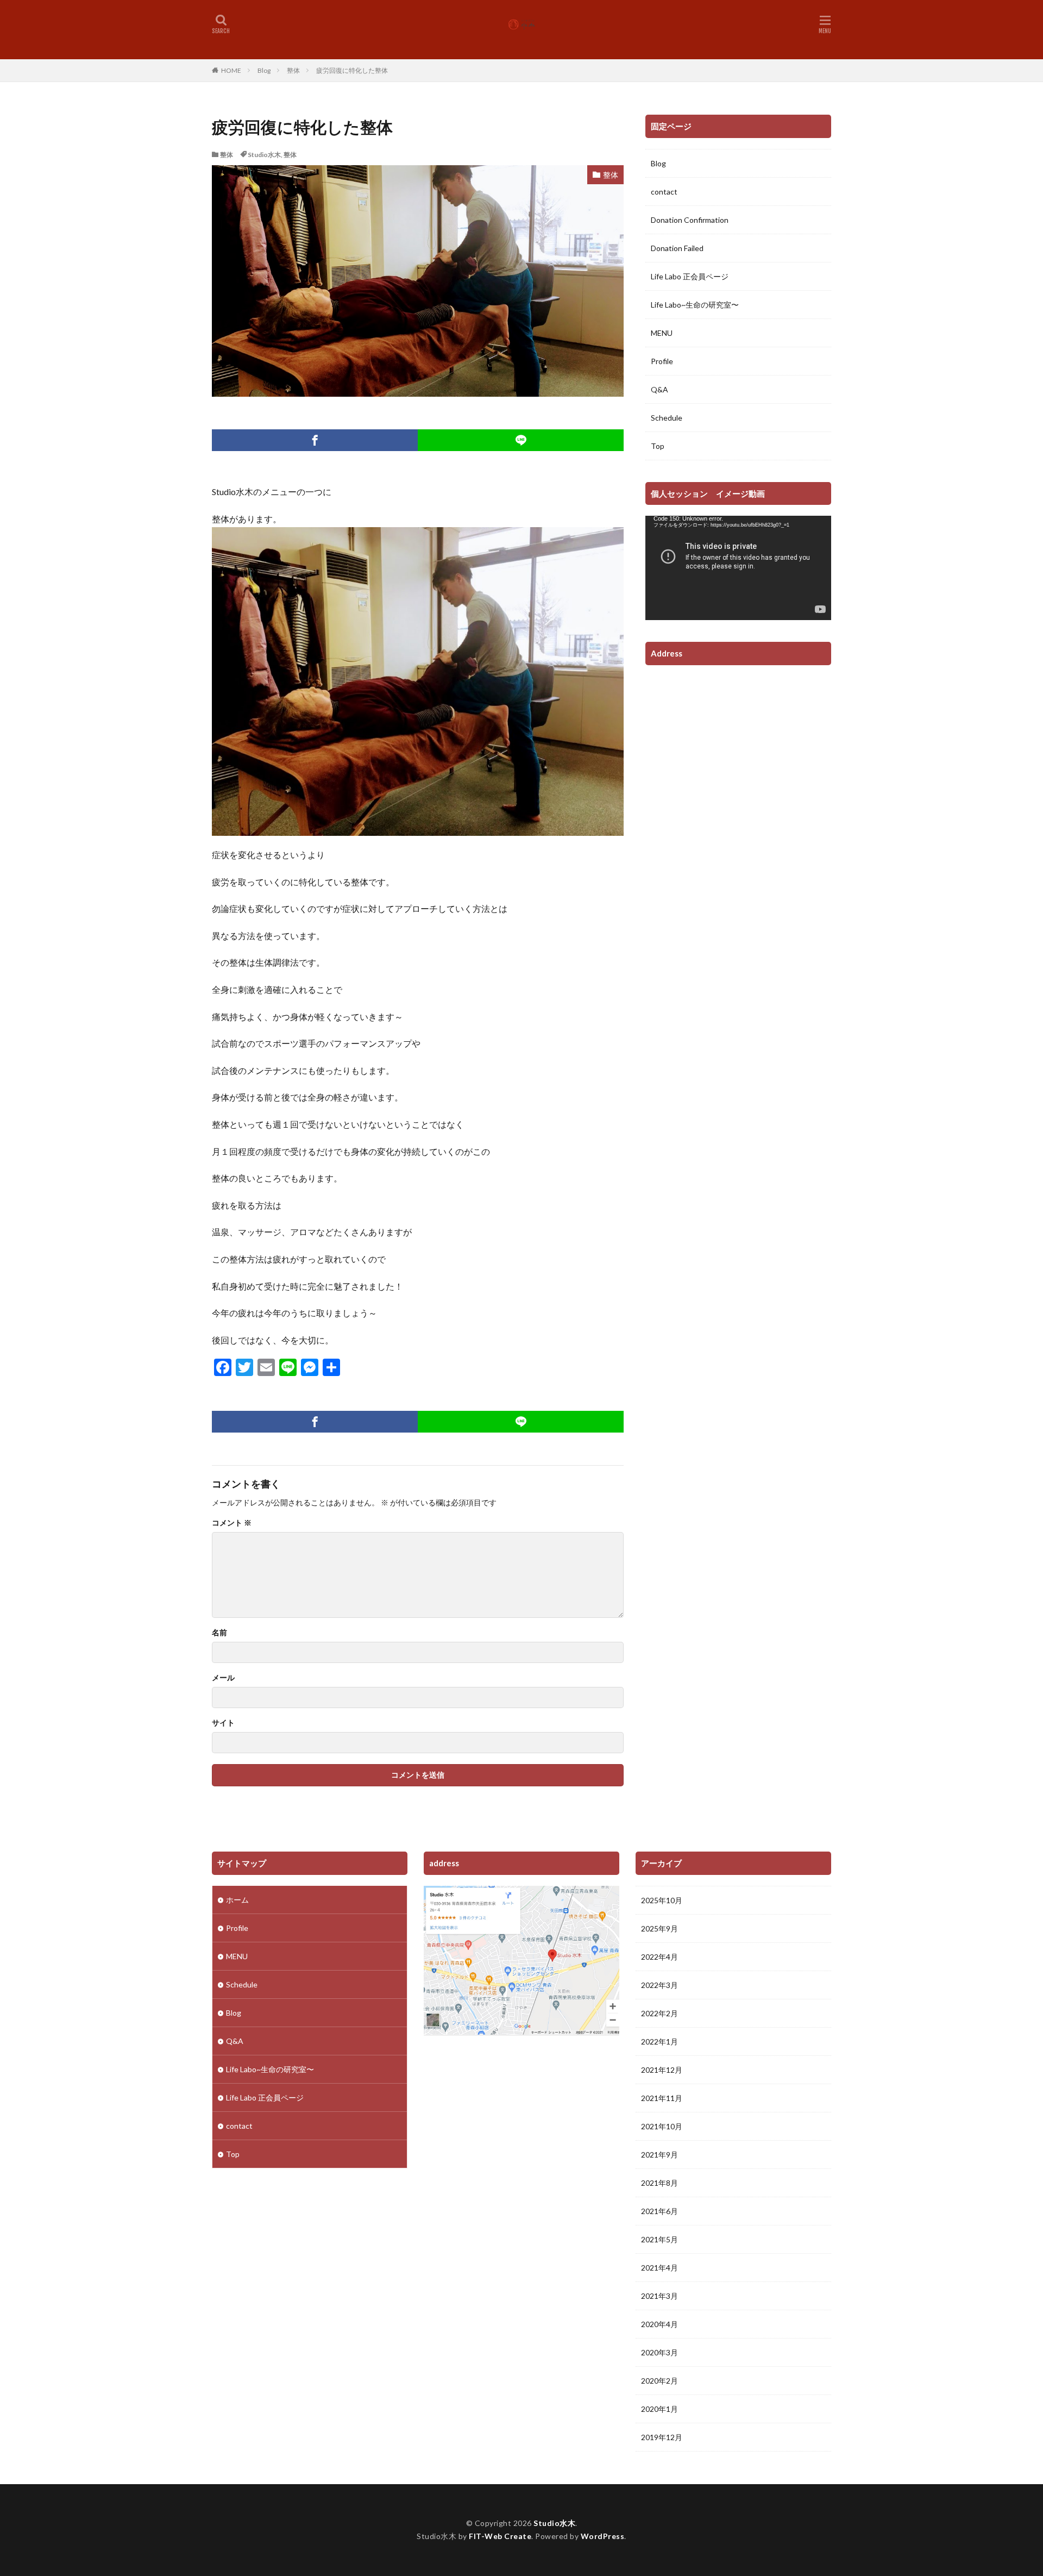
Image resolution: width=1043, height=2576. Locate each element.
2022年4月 (659, 1957)
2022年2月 (659, 2013)
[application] (738, 568)
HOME (231, 70)
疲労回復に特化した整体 (352, 70)
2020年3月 (659, 2352)
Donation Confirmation (690, 220)
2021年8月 (659, 2183)
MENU (662, 333)
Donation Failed (677, 248)
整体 (293, 70)
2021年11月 (662, 2098)
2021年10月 (662, 2126)
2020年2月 (659, 2381)
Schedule (667, 418)
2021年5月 (659, 2239)
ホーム (237, 1900)
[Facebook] (315, 440)
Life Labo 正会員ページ (690, 276)
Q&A (659, 389)
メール (223, 1678)
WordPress (603, 2536)
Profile (662, 361)
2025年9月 (659, 1928)
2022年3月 (659, 1985)
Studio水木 (264, 155)
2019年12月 (662, 2437)
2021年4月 (659, 2268)
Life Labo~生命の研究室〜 (695, 305)
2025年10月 (662, 1900)
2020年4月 (659, 2324)
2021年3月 (659, 2296)
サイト (223, 1723)
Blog (264, 70)
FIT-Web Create (500, 2536)
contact (664, 192)
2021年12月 (662, 2070)
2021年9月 (659, 2155)
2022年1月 (659, 2042)
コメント (232, 1523)
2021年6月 (659, 2211)
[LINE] (521, 440)
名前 (219, 1633)
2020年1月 (659, 2409)
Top (658, 446)
